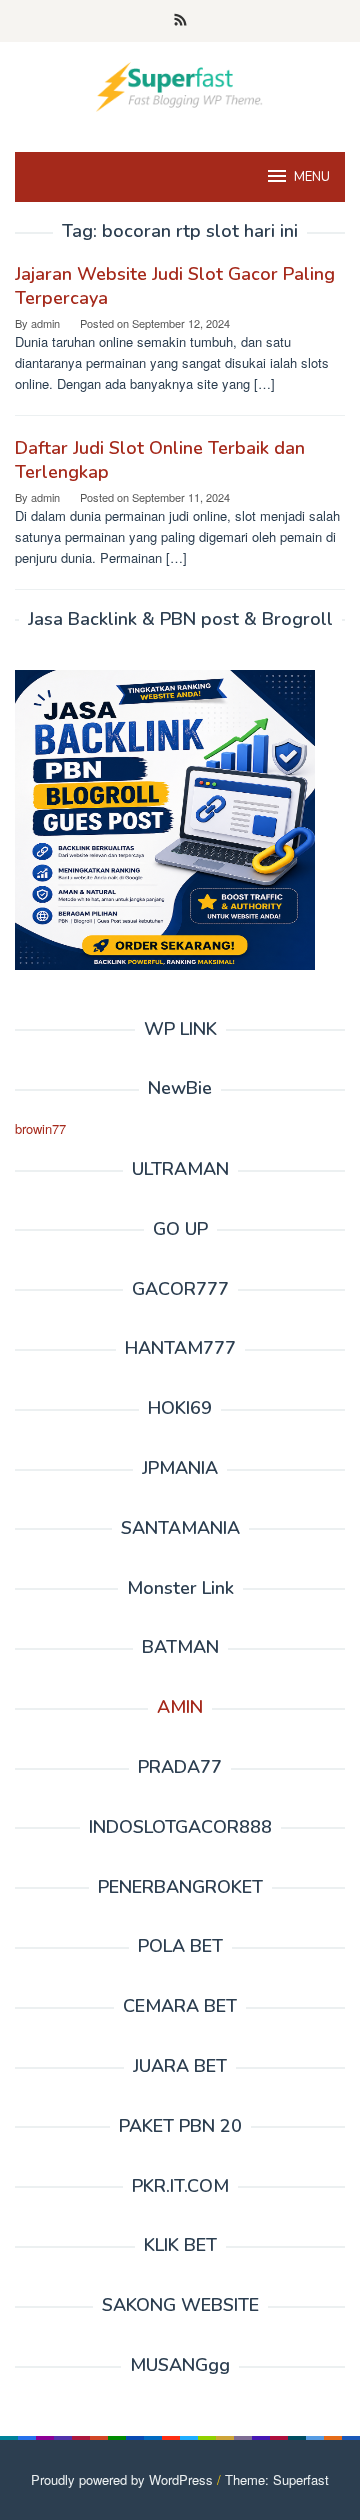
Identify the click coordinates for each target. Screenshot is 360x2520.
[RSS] (180, 21)
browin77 (40, 1128)
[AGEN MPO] (179, 84)
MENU (312, 177)
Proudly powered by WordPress (122, 2479)
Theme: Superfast (277, 2479)
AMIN (180, 1707)
